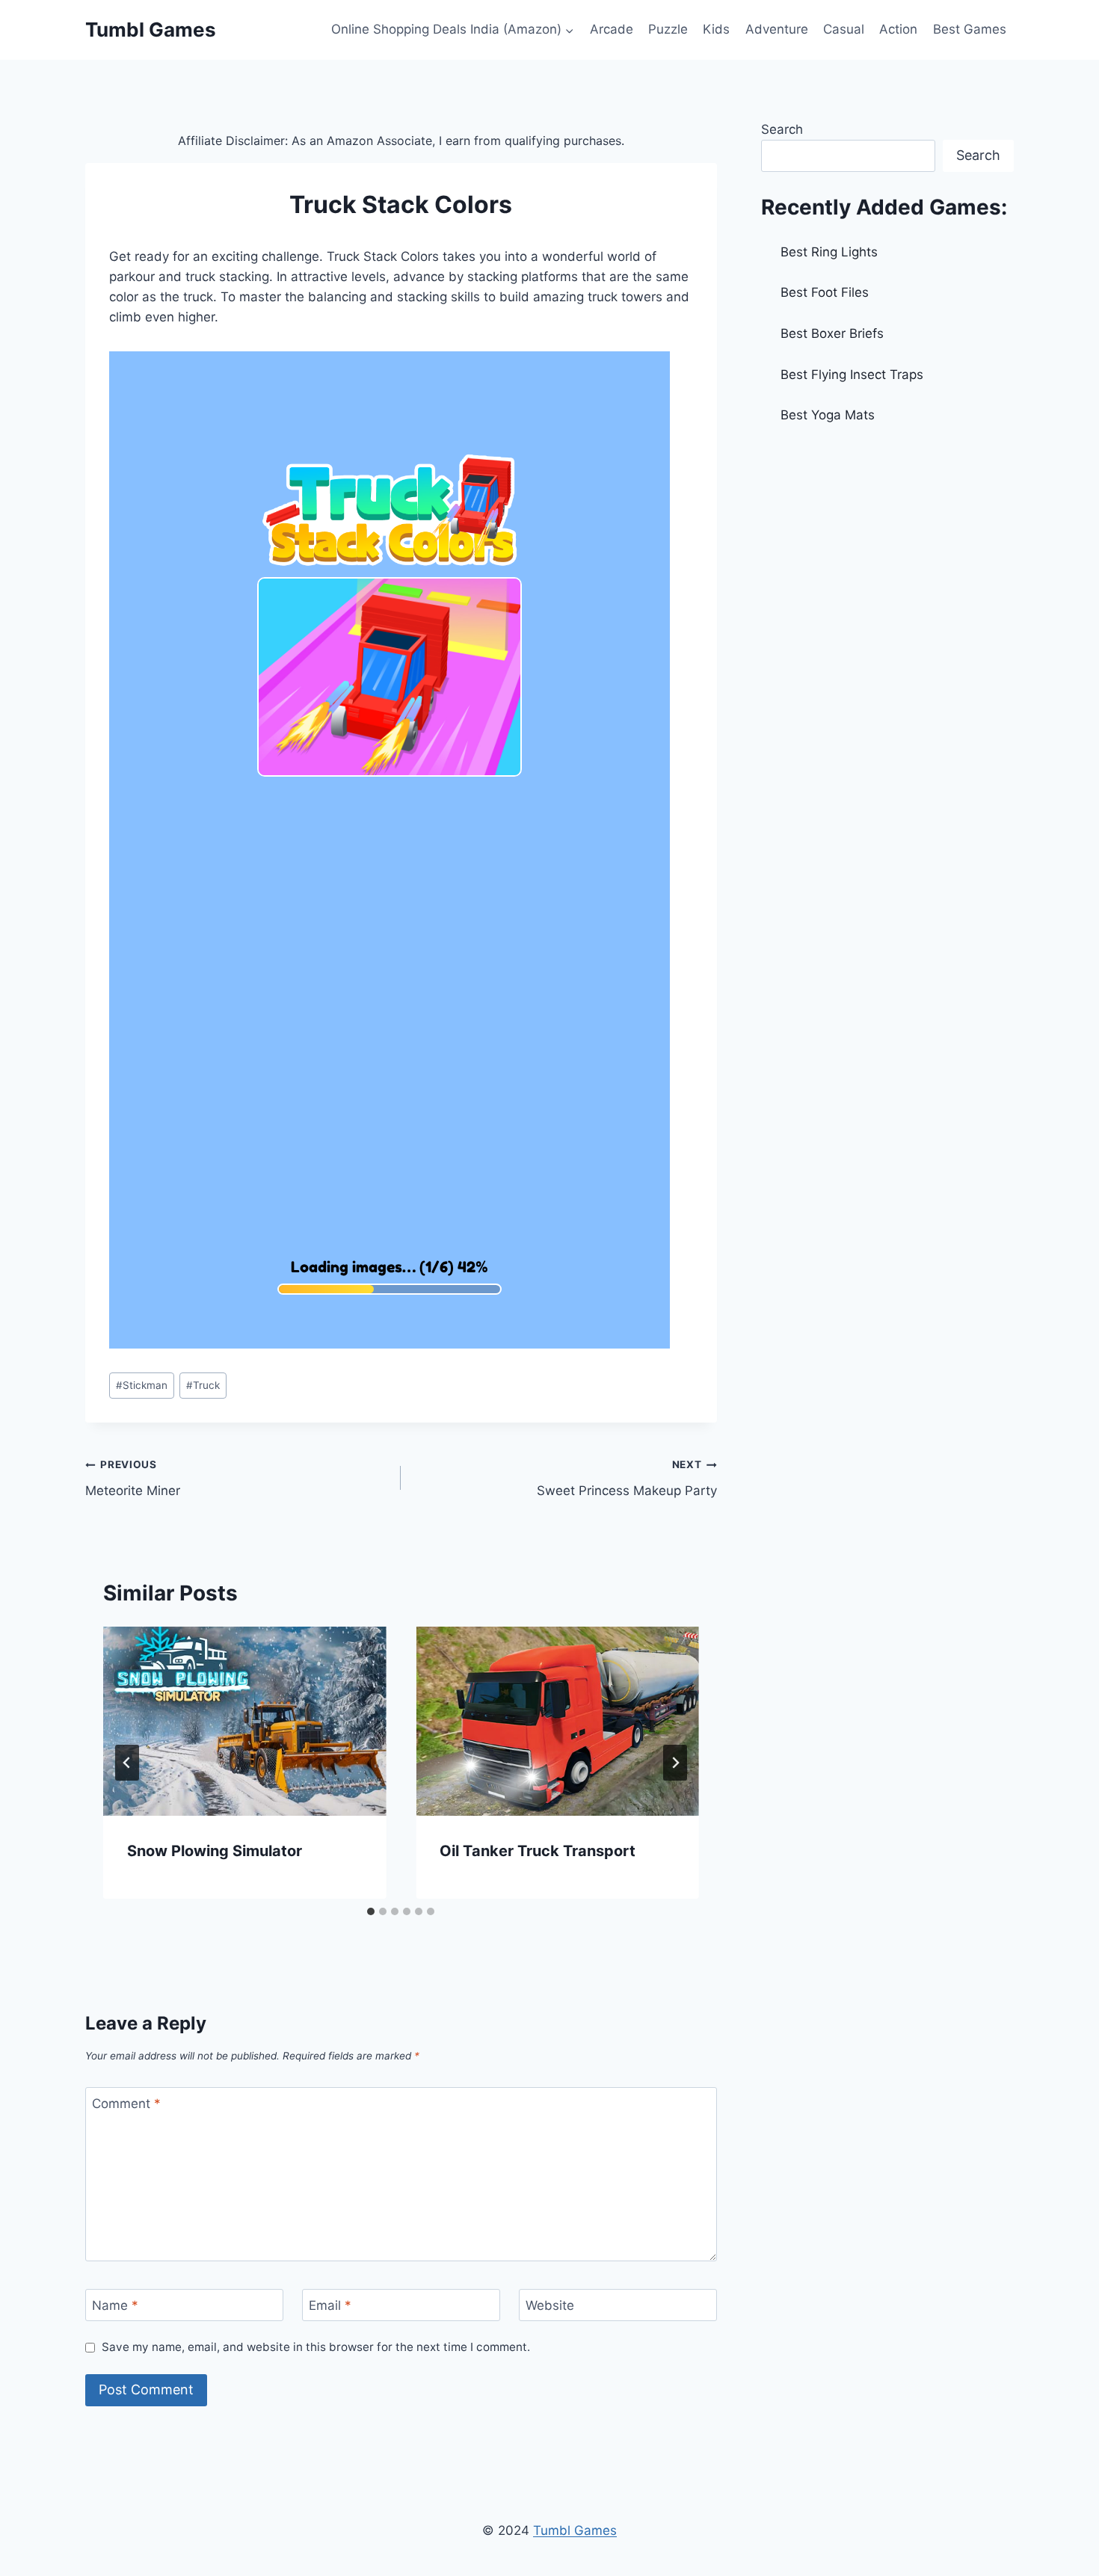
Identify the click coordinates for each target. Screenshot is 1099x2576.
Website (550, 2305)
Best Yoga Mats (828, 415)
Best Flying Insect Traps (852, 375)
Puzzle (668, 29)
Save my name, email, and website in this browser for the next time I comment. (316, 2347)
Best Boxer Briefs (832, 333)
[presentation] (244, 1721)
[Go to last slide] (127, 1763)
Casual (844, 29)
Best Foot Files (825, 292)
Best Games (970, 29)
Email (330, 2305)
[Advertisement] (887, 550)
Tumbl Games (575, 2530)
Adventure (777, 29)
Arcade (612, 29)
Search (782, 129)
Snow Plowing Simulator (215, 1851)
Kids (716, 29)
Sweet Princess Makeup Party (627, 1478)
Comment (126, 2104)
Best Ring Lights (829, 252)
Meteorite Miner (133, 1478)
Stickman (142, 1385)
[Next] (675, 1763)
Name (115, 2305)
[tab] (371, 1911)
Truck (203, 1385)
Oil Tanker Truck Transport (538, 1851)
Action (898, 29)
